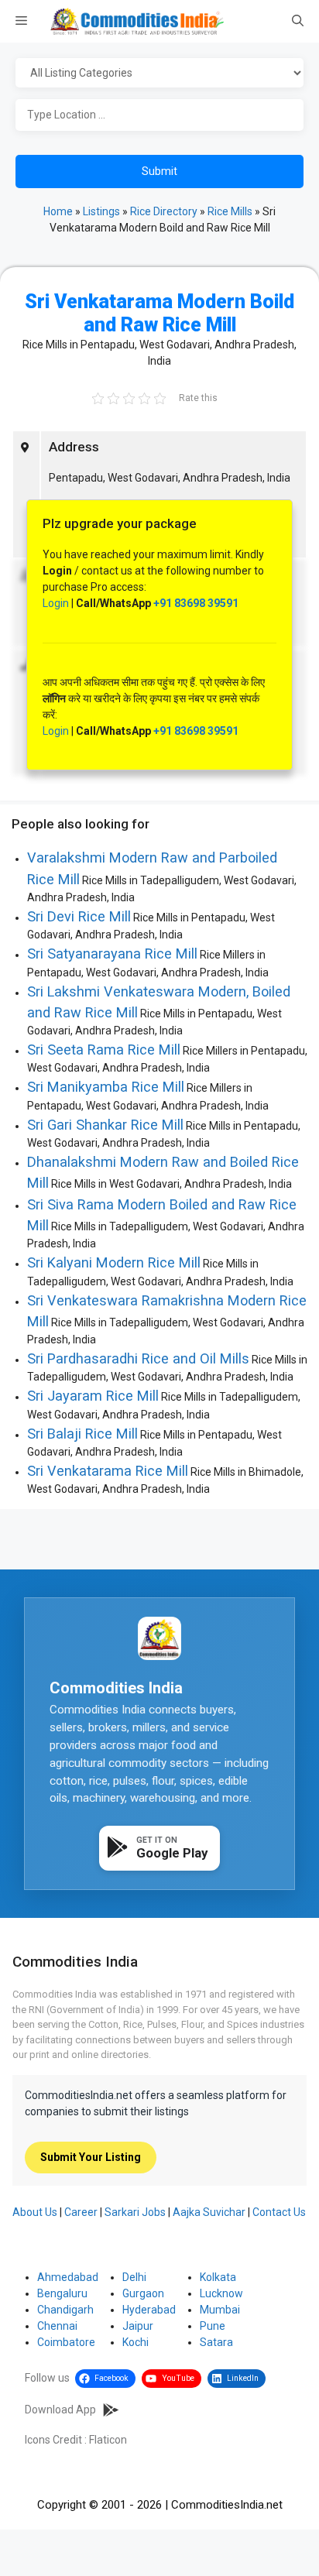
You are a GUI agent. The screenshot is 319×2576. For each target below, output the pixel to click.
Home (58, 211)
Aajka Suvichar (209, 2212)
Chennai (57, 2326)
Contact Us (279, 2212)
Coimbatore (66, 2342)
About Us (35, 2212)
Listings (101, 211)
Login (56, 603)
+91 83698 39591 (196, 603)
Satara (216, 2342)
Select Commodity (159, 74)
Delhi (134, 2277)
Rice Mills (230, 211)
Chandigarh (65, 2310)
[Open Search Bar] (298, 22)
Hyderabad (149, 2310)
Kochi (135, 2342)
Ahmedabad (68, 2277)
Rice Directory (164, 211)
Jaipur (138, 2326)
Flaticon (108, 2440)
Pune (213, 2326)
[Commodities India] (137, 21)
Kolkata (218, 2277)
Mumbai (220, 2310)
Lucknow (221, 2293)
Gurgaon (143, 2293)
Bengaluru (62, 2293)
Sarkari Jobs (135, 2212)
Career (81, 2212)
